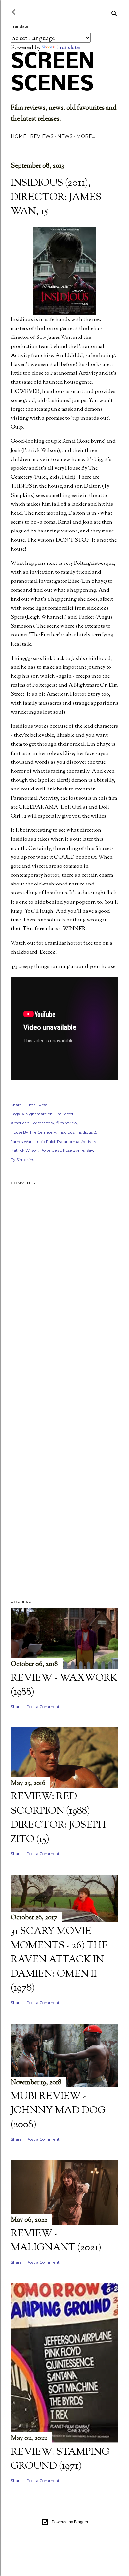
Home (19, 136)
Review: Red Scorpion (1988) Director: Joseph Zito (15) (58, 1818)
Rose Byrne (74, 1150)
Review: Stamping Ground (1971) (60, 2459)
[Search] (114, 13)
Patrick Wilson (24, 1150)
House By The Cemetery (33, 1132)
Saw (90, 1150)
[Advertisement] (64, 1397)
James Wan (22, 1141)
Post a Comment (43, 1707)
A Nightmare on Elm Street (48, 1114)
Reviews (42, 136)
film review (67, 1123)
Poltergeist (51, 1150)
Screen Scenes (53, 74)
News (65, 136)
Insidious (66, 1132)
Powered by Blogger (70, 2522)
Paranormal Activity (77, 1141)
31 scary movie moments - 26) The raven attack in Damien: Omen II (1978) (59, 1960)
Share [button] (16, 1105)
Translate (68, 47)
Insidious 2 (86, 1132)
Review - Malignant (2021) (56, 2241)
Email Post (37, 1105)
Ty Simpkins (22, 1159)
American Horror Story (32, 1123)
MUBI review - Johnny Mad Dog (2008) (58, 2111)
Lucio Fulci (45, 1141)
